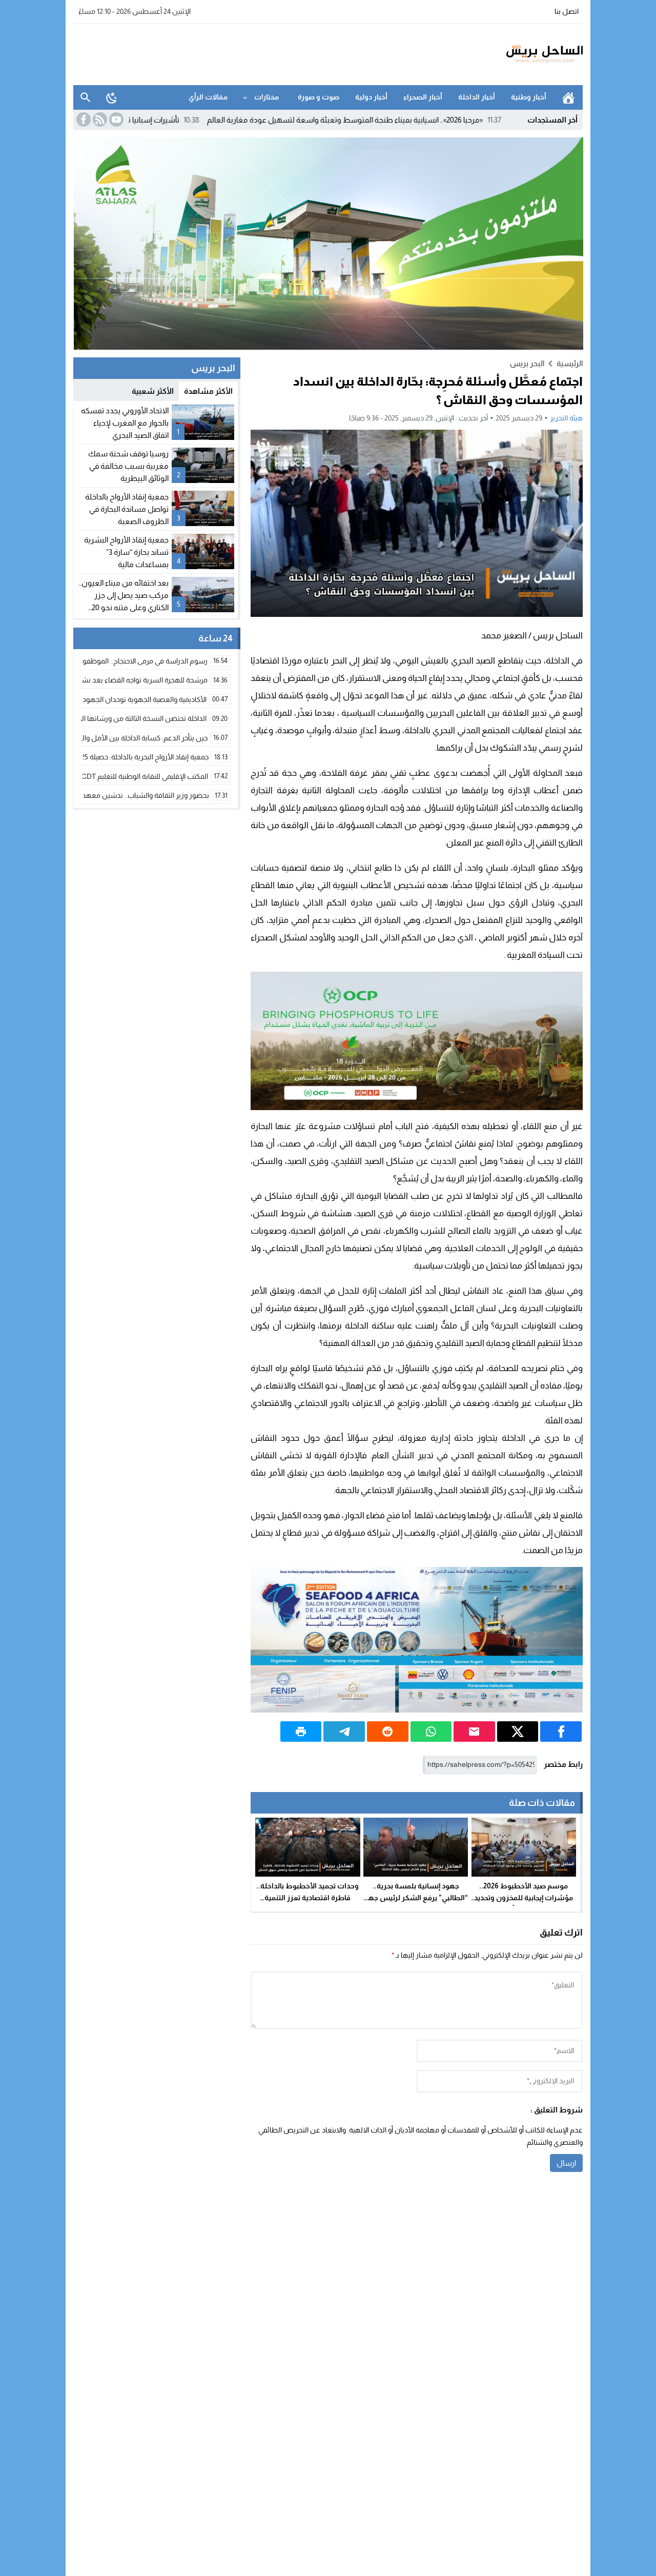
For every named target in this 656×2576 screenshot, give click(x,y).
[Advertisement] (260, 53)
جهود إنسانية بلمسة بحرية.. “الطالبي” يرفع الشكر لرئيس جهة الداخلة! (416, 1898)
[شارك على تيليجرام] (344, 1732)
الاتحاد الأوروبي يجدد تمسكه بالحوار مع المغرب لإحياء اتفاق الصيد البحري (125, 423)
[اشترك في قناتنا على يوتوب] (115, 119)
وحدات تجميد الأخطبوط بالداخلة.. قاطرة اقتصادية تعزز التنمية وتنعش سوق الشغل (307, 1898)
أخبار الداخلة (477, 97)
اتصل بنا (567, 11)
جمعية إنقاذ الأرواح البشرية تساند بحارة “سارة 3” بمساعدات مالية (126, 552)
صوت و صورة (319, 97)
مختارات (266, 97)
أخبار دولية (371, 97)
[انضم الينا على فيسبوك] (83, 119)
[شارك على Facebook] (561, 1732)
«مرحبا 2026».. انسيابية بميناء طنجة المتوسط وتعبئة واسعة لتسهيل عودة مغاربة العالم (424, 120)
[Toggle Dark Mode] (112, 97)
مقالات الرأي (208, 97)
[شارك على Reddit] (388, 1732)
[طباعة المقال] (301, 1732)
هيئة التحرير (566, 418)
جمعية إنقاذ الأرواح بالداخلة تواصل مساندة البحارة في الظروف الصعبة (127, 509)
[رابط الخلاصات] (99, 119)
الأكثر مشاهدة (208, 391)
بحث (86, 97)
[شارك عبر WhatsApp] (431, 1732)
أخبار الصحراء (423, 97)
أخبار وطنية (529, 97)
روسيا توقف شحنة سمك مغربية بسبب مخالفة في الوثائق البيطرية (128, 466)
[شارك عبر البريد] (474, 1732)
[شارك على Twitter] (518, 1732)
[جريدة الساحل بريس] (515, 54)
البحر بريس (527, 363)
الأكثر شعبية (153, 391)
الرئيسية (568, 97)
